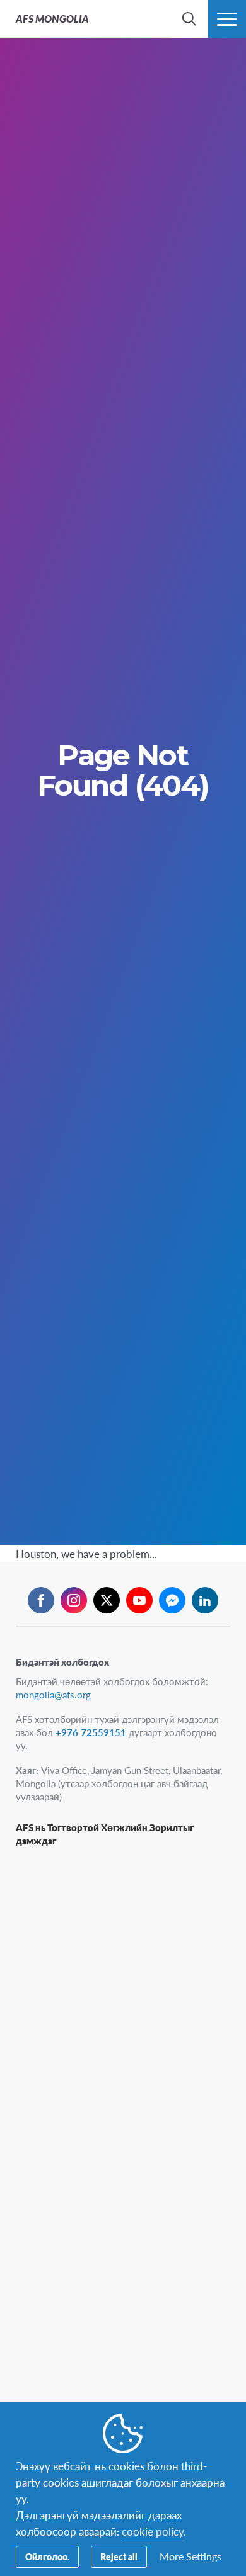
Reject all (119, 2556)
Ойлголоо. (47, 2556)
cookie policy (153, 2531)
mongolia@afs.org (53, 1694)
